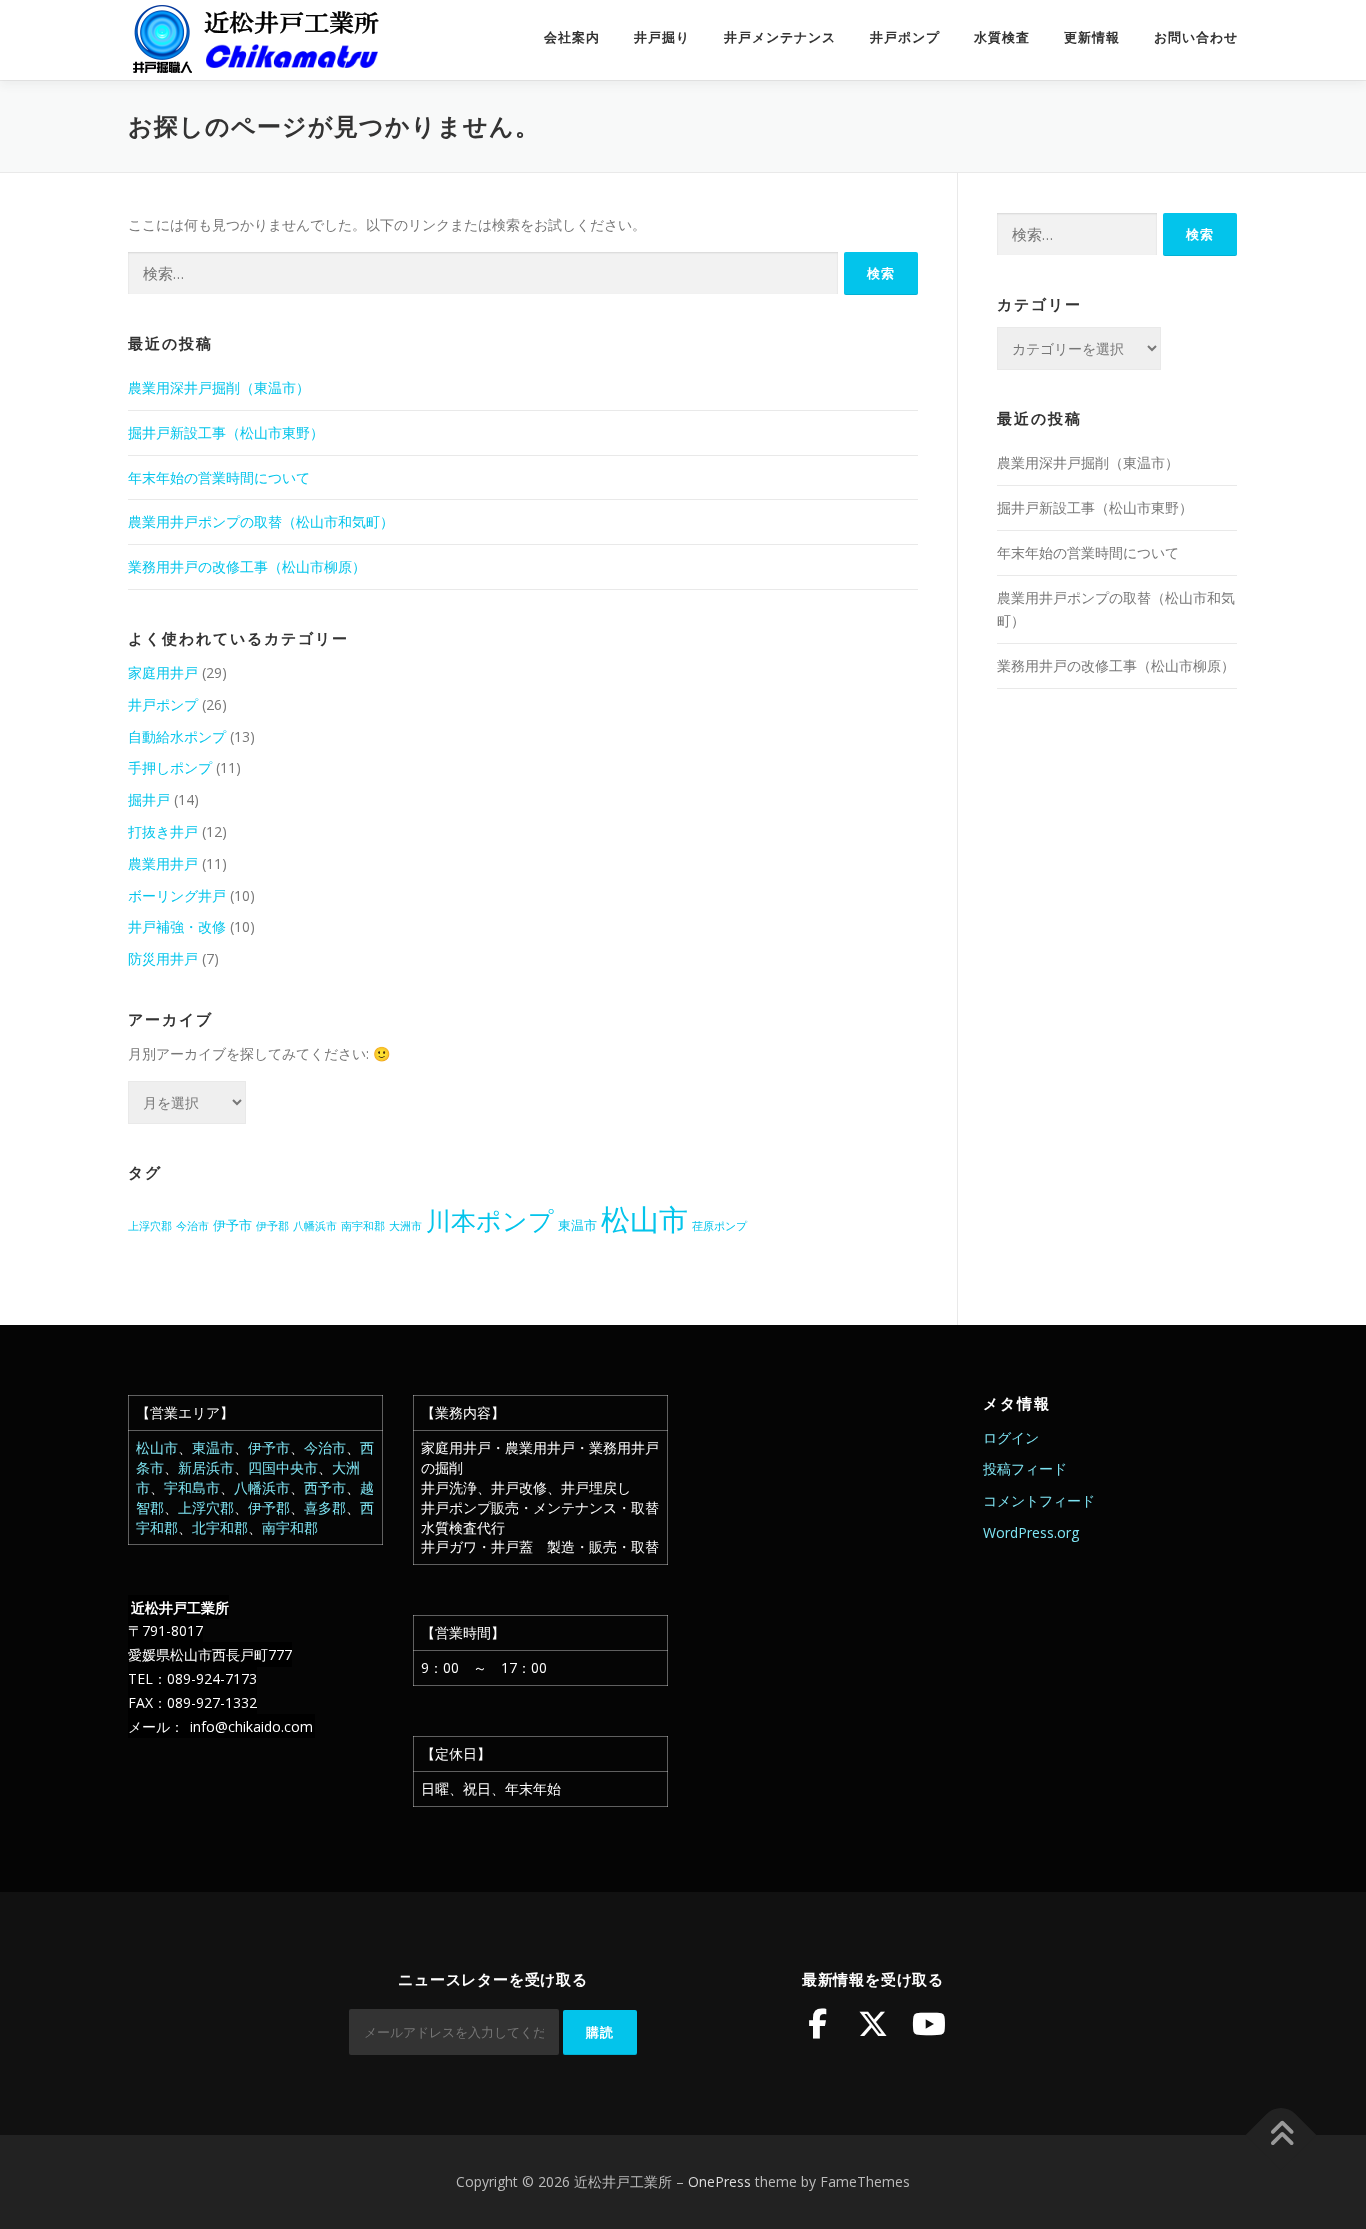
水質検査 (1002, 37)
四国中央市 (283, 1467)
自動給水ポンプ (177, 736)
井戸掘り (662, 37)
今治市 (192, 1226)
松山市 (644, 1219)
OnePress (719, 2181)
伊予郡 (272, 1226)
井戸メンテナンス (780, 37)
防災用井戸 (163, 958)
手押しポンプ (170, 767)
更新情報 (1092, 37)
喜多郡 (325, 1507)
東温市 (577, 1225)
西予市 (325, 1487)
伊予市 (232, 1225)
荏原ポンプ (719, 1226)
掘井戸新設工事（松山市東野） (226, 432)
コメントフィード (1039, 1500)
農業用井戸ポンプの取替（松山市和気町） (261, 521)
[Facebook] (817, 2024)
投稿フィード (1025, 1468)
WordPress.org (1031, 1532)
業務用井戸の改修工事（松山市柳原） (247, 566)
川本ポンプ (490, 1220)
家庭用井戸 (163, 672)
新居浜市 (206, 1467)
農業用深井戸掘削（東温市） (219, 387)
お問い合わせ (1196, 37)
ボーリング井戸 (177, 895)
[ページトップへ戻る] (1281, 2135)
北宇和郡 (220, 1527)
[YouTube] (929, 2024)
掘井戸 (149, 799)
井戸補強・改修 (177, 926)
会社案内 (572, 37)
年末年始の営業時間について (219, 477)
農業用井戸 (163, 863)
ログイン (1011, 1437)
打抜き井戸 (163, 831)
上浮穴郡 (150, 1226)
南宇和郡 (363, 1226)
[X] (873, 2024)
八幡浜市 (315, 1226)
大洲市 (405, 1226)
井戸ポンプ (905, 37)
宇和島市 (192, 1487)
